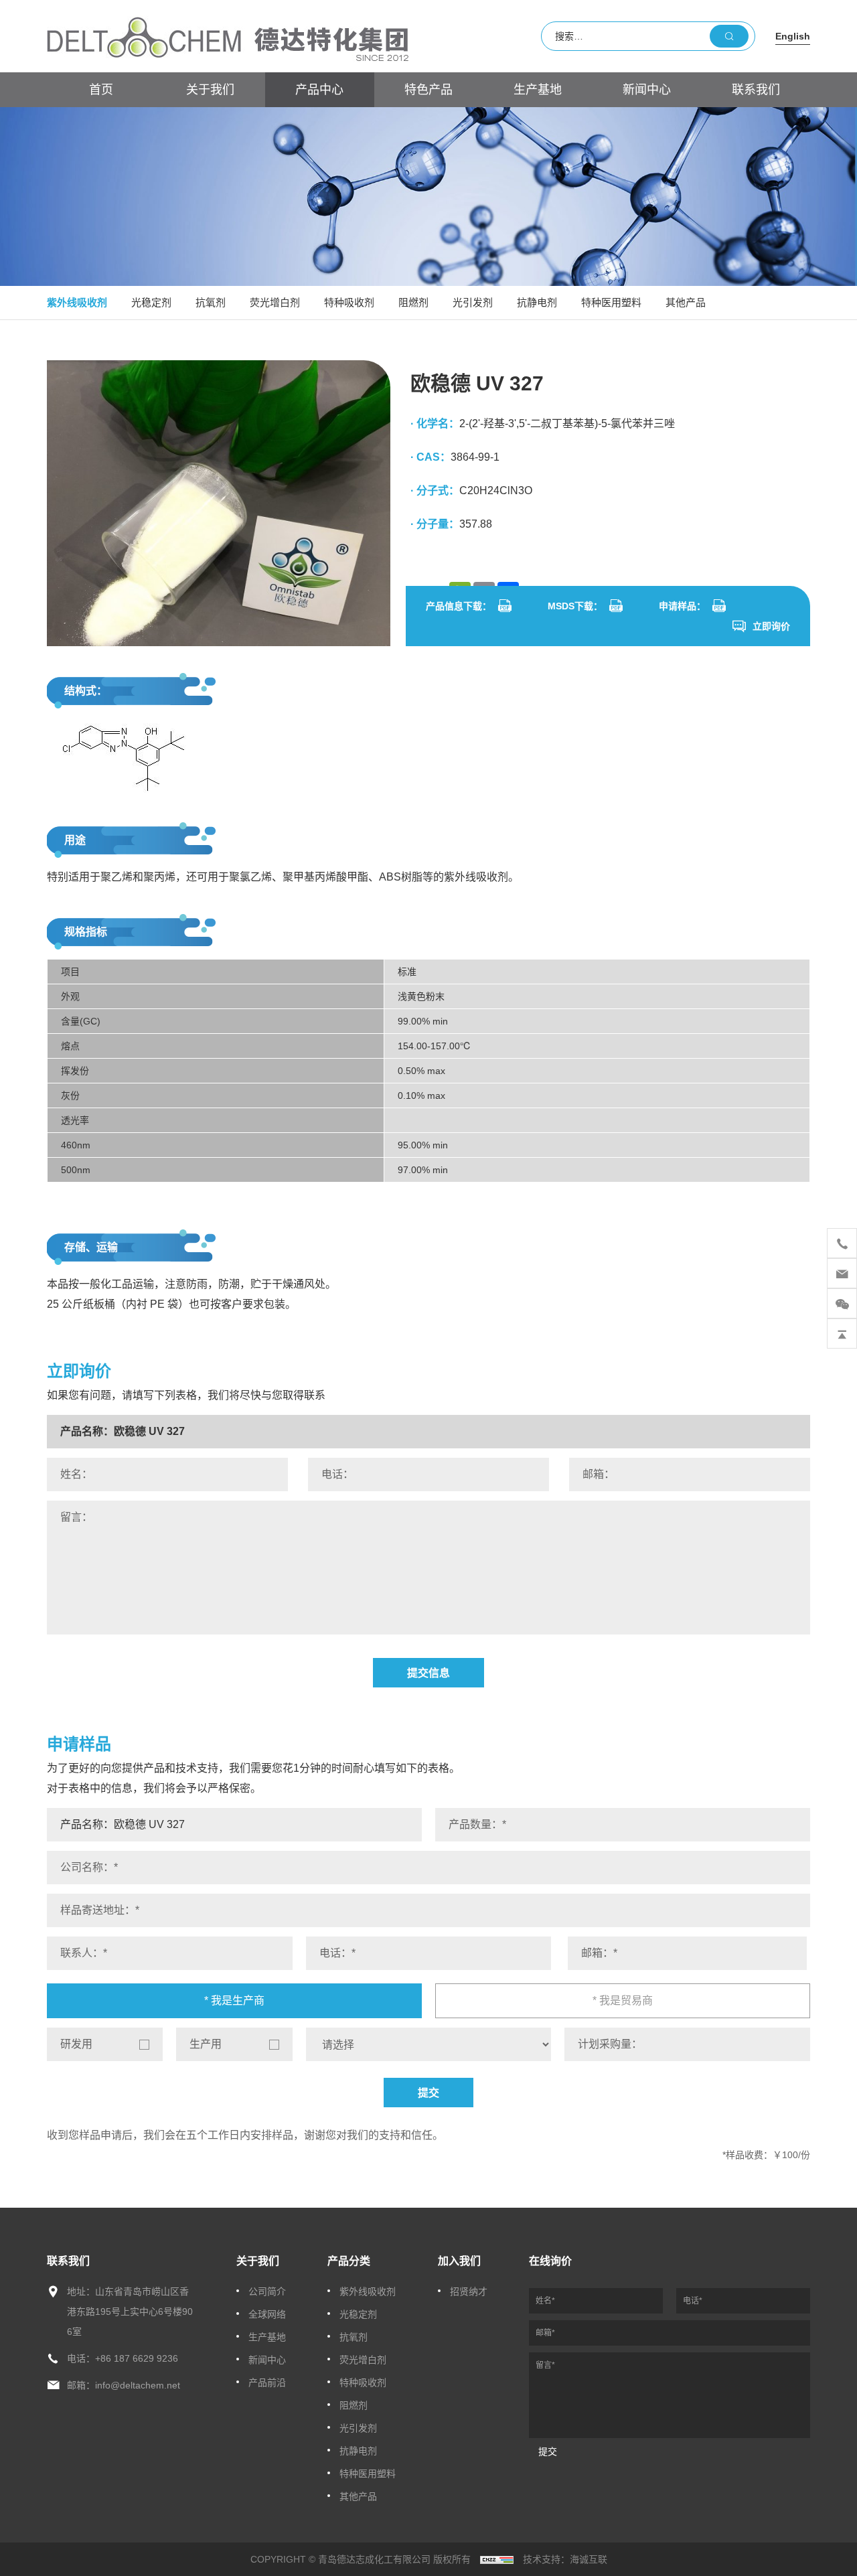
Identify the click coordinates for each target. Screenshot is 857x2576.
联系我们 (756, 90)
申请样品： (682, 606)
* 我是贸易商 (623, 2000)
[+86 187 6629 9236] (842, 1243)
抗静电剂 (537, 302)
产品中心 (319, 90)
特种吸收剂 (349, 302)
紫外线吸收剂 (77, 302)
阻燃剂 (413, 302)
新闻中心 (647, 90)
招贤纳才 (469, 2291)
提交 (428, 2093)
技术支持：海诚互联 (565, 2559)
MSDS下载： (575, 606)
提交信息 (428, 1673)
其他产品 (686, 302)
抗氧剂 (211, 302)
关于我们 (210, 90)
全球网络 (267, 2314)
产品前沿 (267, 2382)
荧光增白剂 (275, 302)
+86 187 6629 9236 (137, 2358)
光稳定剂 (151, 302)
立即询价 (771, 626)
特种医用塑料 (611, 302)
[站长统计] (497, 2559)
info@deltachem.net (138, 2385)
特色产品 (428, 90)
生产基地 (538, 90)
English (793, 36)
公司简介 (267, 2291)
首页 (101, 90)
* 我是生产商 (234, 2000)
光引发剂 (473, 302)
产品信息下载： (459, 606)
